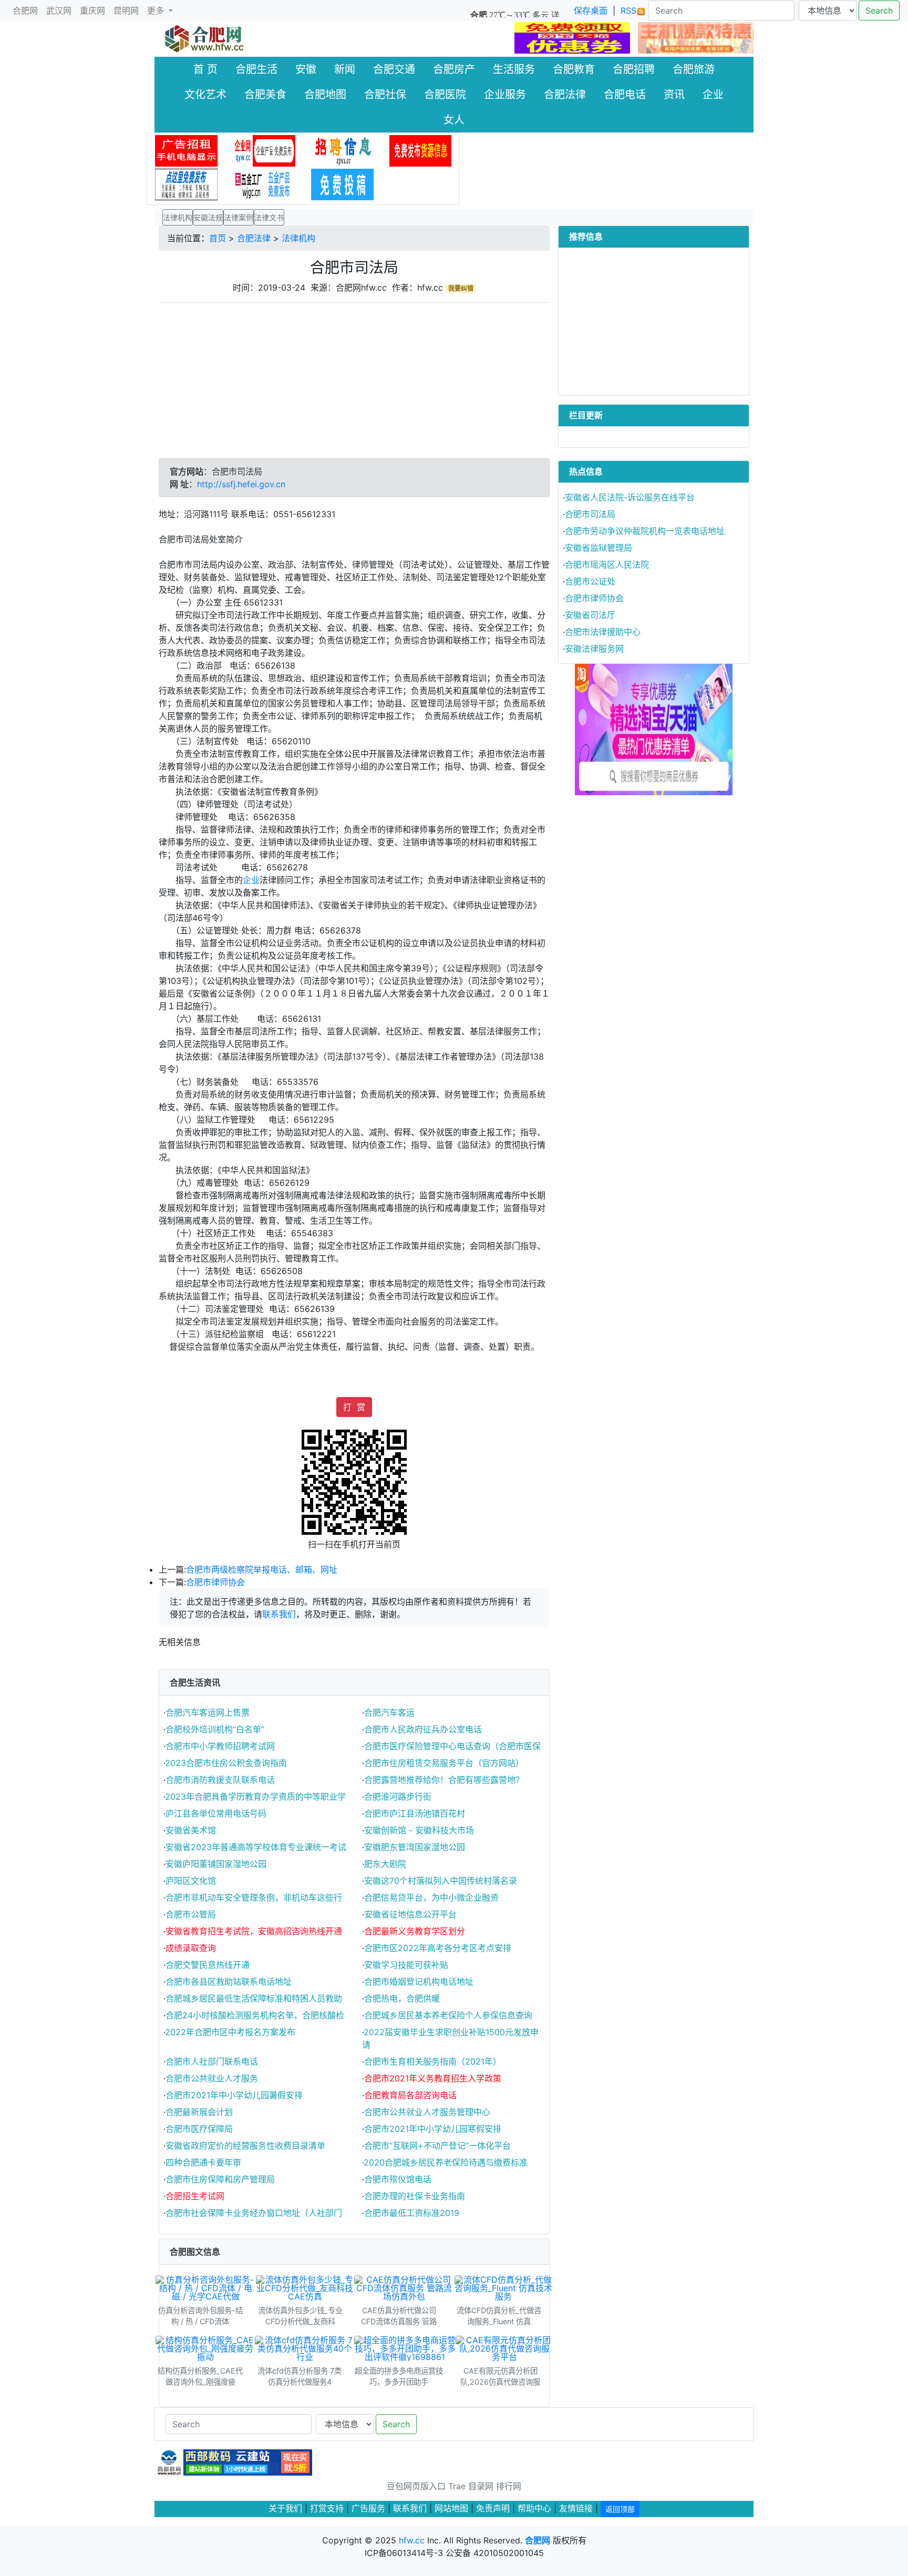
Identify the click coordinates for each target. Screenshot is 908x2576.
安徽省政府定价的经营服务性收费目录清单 (245, 2146)
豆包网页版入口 (416, 2486)
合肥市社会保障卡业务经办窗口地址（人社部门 (254, 2213)
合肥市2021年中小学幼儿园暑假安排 (234, 2095)
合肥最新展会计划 (199, 2112)
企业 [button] (713, 95)
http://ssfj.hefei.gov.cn (241, 484)
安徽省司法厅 (590, 615)
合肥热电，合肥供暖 (402, 1998)
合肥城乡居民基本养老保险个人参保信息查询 (448, 2015)
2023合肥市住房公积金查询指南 (226, 1763)
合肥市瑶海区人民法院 (607, 565)
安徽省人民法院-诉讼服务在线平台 (630, 497)
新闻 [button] (345, 69)
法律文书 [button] (269, 217)
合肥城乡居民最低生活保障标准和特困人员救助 (254, 1998)
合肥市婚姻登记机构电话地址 (419, 1982)
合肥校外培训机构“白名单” (215, 1729)
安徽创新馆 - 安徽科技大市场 (419, 1830)
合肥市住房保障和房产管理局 (220, 2179)
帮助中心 (534, 2508)
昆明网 (126, 11)
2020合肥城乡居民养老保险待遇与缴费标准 (446, 2162)
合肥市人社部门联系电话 (212, 2061)
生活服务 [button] (514, 69)
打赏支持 (328, 2508)
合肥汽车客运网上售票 (208, 1712)
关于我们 (285, 2508)
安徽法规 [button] (208, 217)
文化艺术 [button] (205, 95)
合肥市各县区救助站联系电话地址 (229, 1982)
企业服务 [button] (505, 95)
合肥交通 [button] (394, 69)
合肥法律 (254, 238)
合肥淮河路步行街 (398, 1797)
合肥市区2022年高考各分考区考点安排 (438, 1948)
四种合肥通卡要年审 (203, 2162)
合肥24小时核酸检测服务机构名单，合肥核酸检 (255, 2015)
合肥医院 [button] (445, 95)
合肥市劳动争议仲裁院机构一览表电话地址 (645, 531)
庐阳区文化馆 (191, 1881)
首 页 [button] (205, 69)
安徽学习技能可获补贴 (406, 1965)
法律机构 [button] (178, 217)
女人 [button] (454, 120)
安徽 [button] (306, 69)
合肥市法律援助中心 (603, 632)
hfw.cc (412, 2540)
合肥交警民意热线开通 (208, 1965)
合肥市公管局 (191, 1914)
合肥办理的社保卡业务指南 (415, 2196)
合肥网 (25, 11)
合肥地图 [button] (325, 95)
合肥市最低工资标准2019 (412, 2213)
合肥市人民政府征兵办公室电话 (423, 1729)
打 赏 (354, 1407)
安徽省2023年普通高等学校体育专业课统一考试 (256, 1847)
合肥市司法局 (590, 514)
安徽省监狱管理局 (599, 548)
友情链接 (576, 2508)
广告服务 (368, 2508)
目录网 (481, 2486)
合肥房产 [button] (454, 69)
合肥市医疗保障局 (199, 2129)
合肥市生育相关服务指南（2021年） (433, 2061)
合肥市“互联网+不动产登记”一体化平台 (437, 2146)
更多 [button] (157, 11)
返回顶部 (620, 2509)
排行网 (509, 2486)
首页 (218, 238)
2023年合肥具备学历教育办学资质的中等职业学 (255, 1797)
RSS (628, 11)
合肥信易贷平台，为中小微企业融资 (431, 1897)
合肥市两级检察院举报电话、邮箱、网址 (262, 1569)
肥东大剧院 (385, 1864)
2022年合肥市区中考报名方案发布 (230, 2032)
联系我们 (279, 1614)
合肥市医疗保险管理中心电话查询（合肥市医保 (452, 1746)
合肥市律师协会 (215, 1582)
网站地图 (451, 2508)
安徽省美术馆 (191, 1830)
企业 (251, 880)
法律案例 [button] (239, 217)
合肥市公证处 (590, 581)
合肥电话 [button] (625, 95)
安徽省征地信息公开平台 (410, 1914)
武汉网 (59, 11)
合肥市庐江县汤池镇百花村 (415, 1813)
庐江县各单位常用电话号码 (216, 1813)
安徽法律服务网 (594, 649)
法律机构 (298, 238)
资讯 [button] (674, 95)
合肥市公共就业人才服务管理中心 (427, 2112)
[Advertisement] (354, 385)
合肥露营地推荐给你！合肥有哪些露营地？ (444, 1780)
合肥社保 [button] (385, 95)
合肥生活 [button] (256, 69)
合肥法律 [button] (565, 95)
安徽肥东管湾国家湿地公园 (415, 1847)
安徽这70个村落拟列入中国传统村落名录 (441, 1881)
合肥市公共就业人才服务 (212, 2078)
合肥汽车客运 (389, 1712)
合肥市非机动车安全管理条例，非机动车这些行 (254, 1897)
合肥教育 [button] (574, 69)
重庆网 (92, 11)
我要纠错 (461, 288)
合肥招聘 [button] (634, 69)
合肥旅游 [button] (694, 69)
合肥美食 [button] (265, 95)
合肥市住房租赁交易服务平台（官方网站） (444, 1763)
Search (879, 11)
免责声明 (493, 2508)
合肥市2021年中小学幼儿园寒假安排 (433, 2129)
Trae (457, 2486)
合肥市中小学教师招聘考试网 (220, 1746)
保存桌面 (591, 11)
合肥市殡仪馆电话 (398, 2179)
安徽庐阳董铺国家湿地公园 (216, 1864)
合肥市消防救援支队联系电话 (220, 1780)
